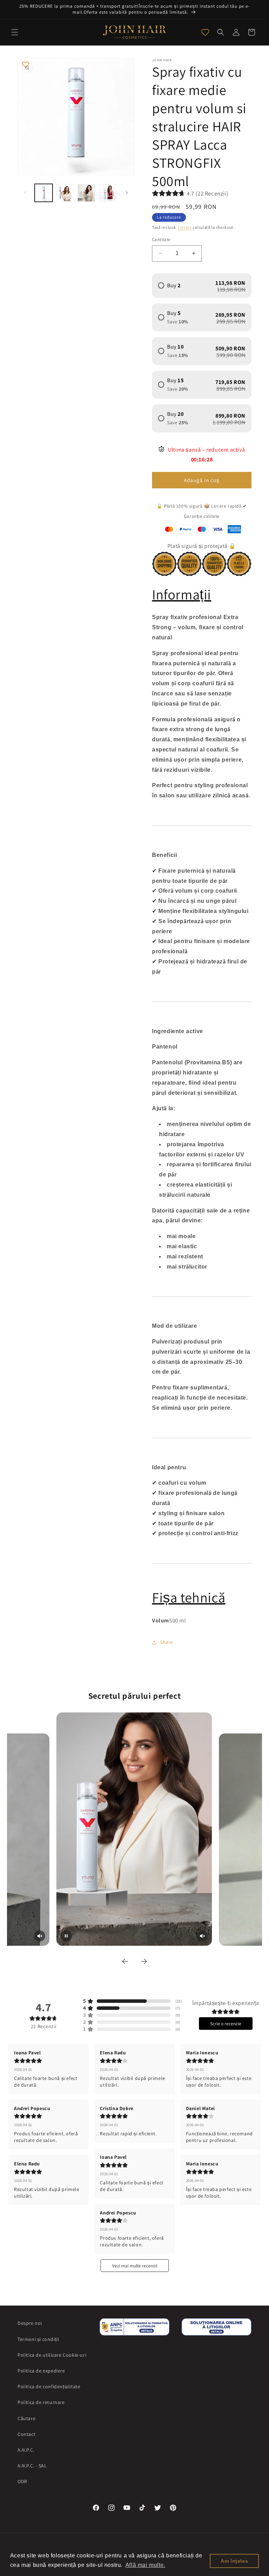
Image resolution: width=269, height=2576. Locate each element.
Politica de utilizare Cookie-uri (52, 2355)
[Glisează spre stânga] (25, 193)
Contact (26, 2434)
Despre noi (30, 2323)
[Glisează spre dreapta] (127, 193)
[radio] (202, 286)
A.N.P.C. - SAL (32, 2466)
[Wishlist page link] (205, 32)
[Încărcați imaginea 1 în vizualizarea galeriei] (44, 193)
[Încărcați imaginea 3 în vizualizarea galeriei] (86, 193)
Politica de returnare (41, 2402)
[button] (15, 32)
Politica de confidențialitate (49, 2386)
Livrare (185, 227)
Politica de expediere (41, 2371)
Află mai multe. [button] (145, 2565)
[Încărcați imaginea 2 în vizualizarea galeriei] (65, 193)
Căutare (26, 2418)
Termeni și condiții (38, 2339)
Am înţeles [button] (234, 2561)
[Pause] (66, 1936)
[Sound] (40, 1936)
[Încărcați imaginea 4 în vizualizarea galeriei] (108, 193)
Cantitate (161, 239)
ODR (22, 2481)
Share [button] (167, 1642)
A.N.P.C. (26, 2450)
